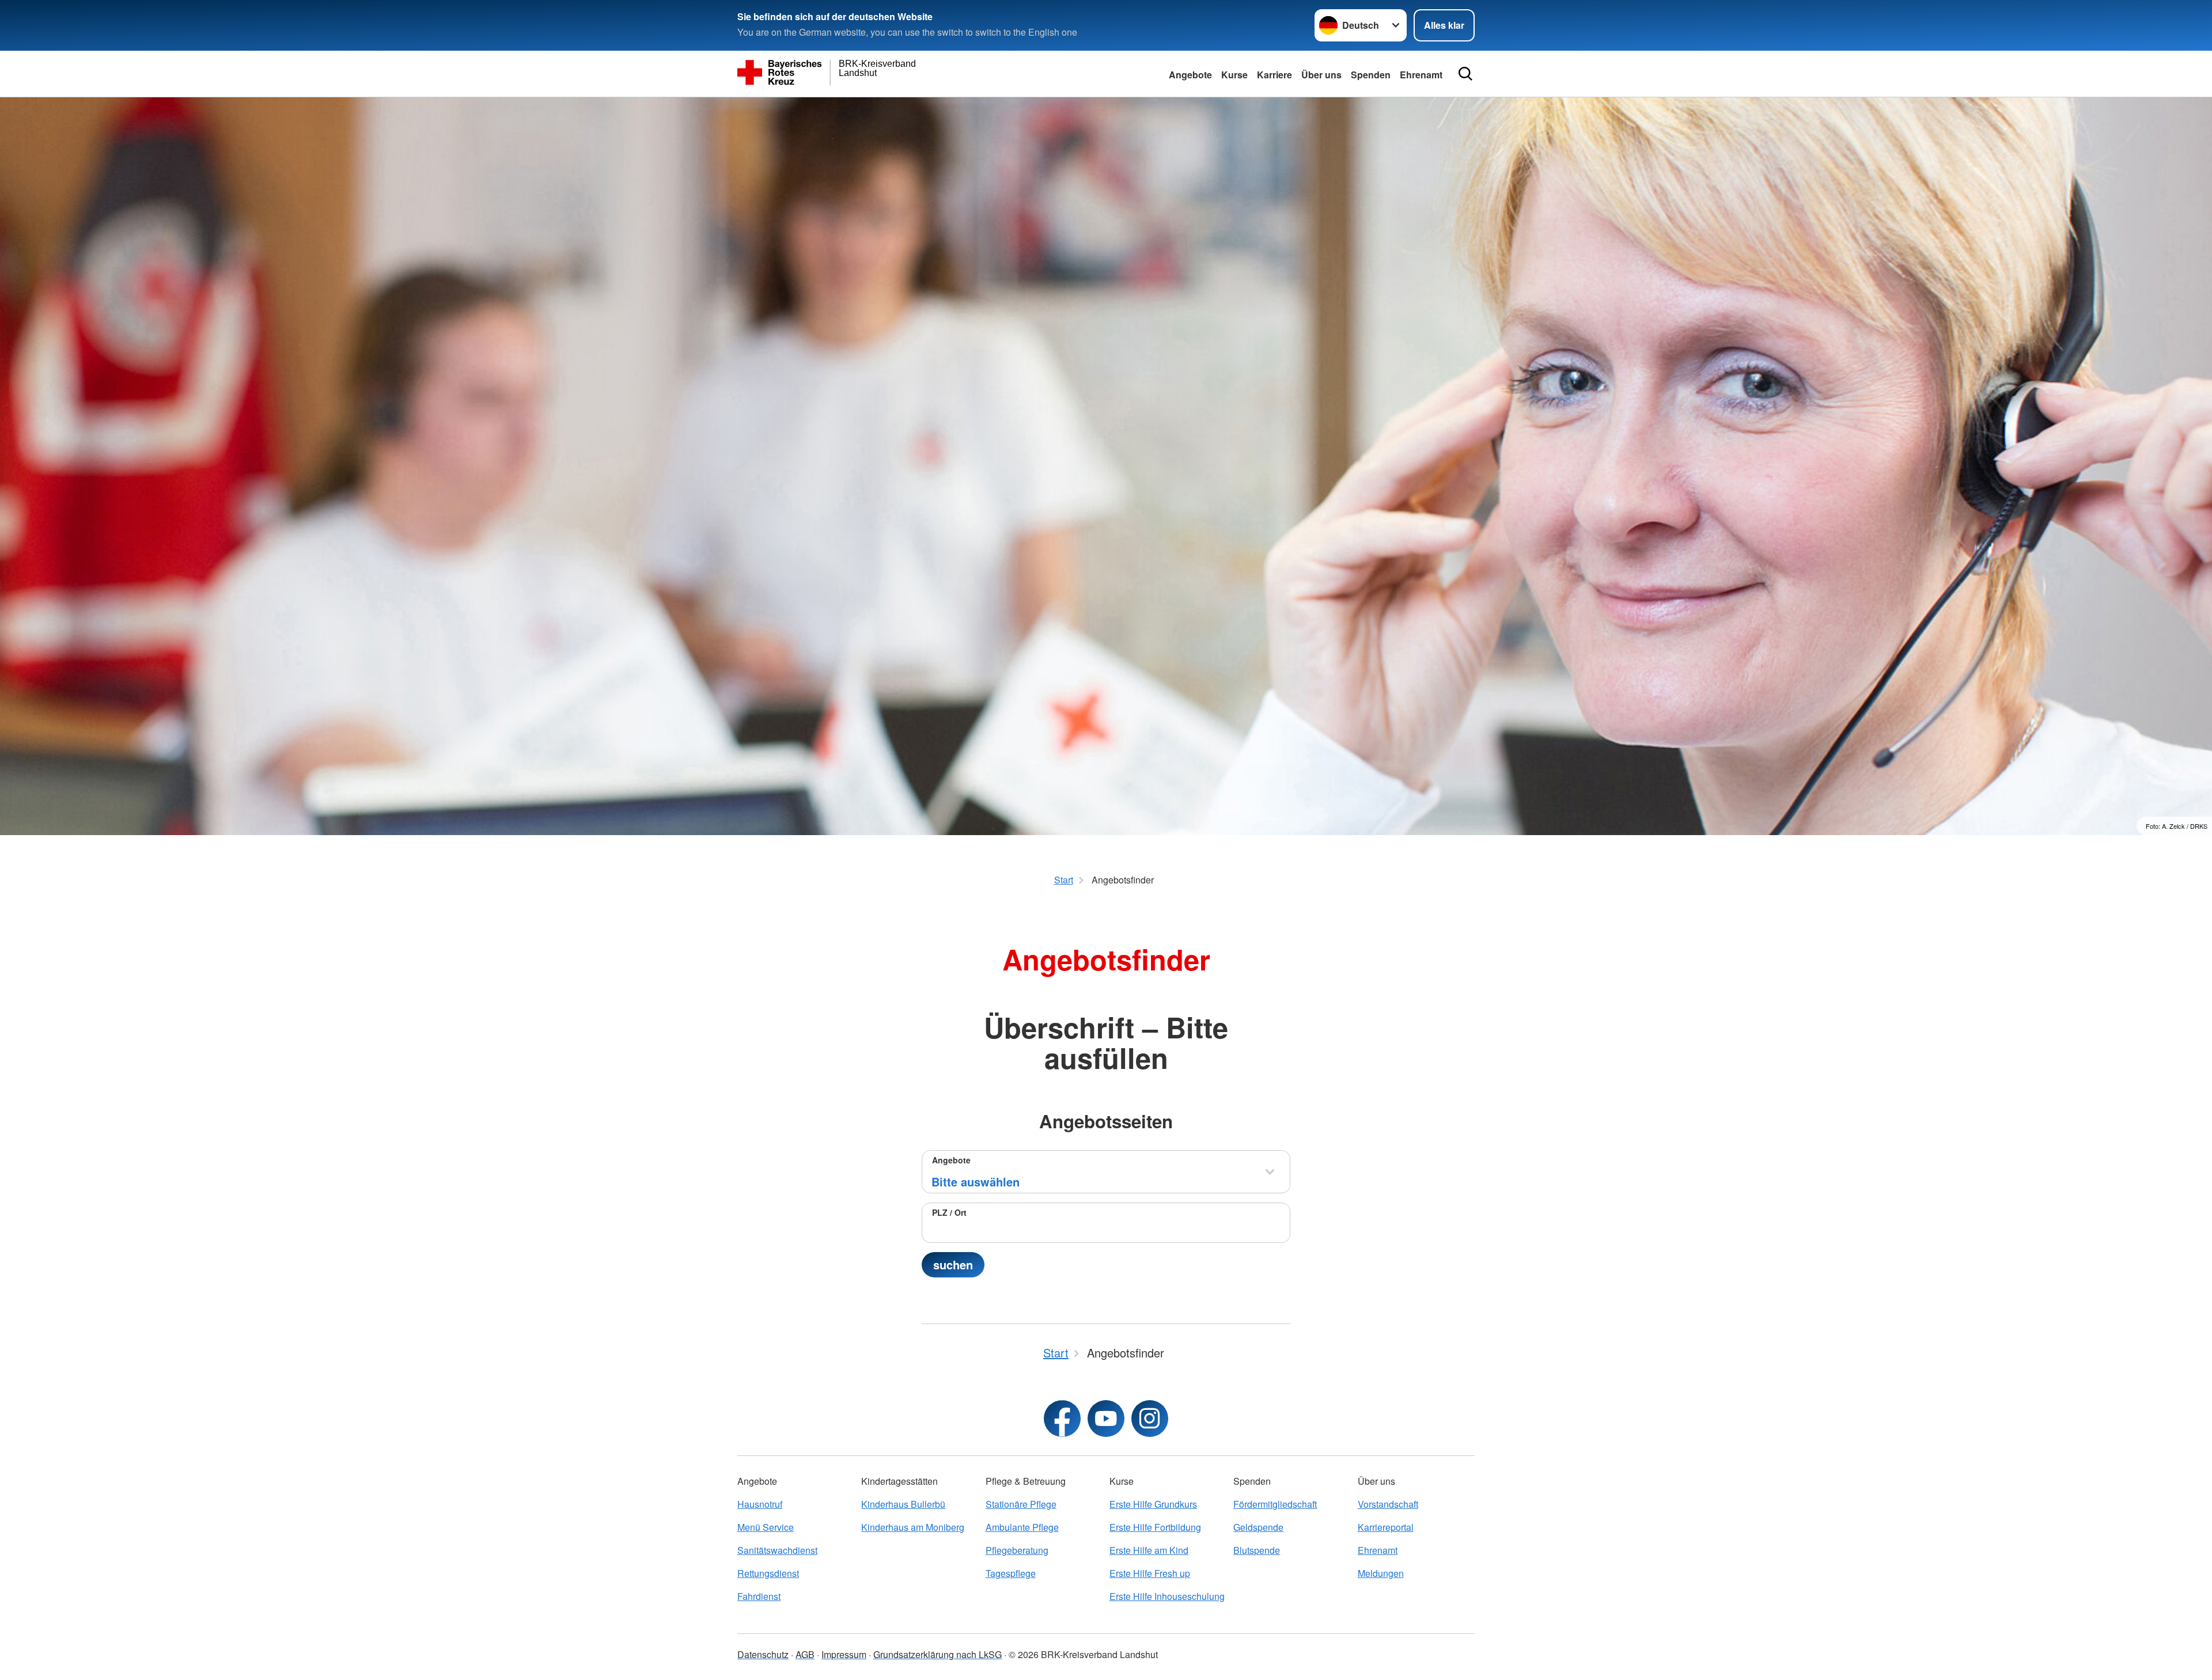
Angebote (1190, 75)
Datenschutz (763, 1654)
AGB (805, 1654)
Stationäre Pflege (1021, 1504)
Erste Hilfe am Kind (1149, 1550)
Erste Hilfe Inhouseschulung (1167, 1596)
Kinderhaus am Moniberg (913, 1527)
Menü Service (766, 1527)
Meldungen (1381, 1573)
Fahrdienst (759, 1596)
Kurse (1234, 75)
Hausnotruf (760, 1504)
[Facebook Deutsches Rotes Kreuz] (1062, 1419)
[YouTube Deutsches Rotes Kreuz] (1106, 1419)
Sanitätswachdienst (777, 1550)
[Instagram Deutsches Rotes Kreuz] (1150, 1419)
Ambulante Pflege (1022, 1527)
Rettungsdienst (768, 1573)
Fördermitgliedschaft (1275, 1504)
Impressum (844, 1654)
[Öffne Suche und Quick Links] (1465, 74)
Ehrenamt (1421, 75)
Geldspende (1258, 1527)
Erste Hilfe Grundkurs (1153, 1504)
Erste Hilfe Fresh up (1150, 1573)
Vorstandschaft (1388, 1504)
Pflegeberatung (1017, 1550)
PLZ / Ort (949, 1212)
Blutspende (1257, 1550)
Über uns (1321, 75)
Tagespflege (1011, 1573)
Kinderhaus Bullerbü (903, 1504)
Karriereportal (1386, 1527)
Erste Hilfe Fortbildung (1155, 1527)
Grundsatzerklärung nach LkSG (938, 1654)
